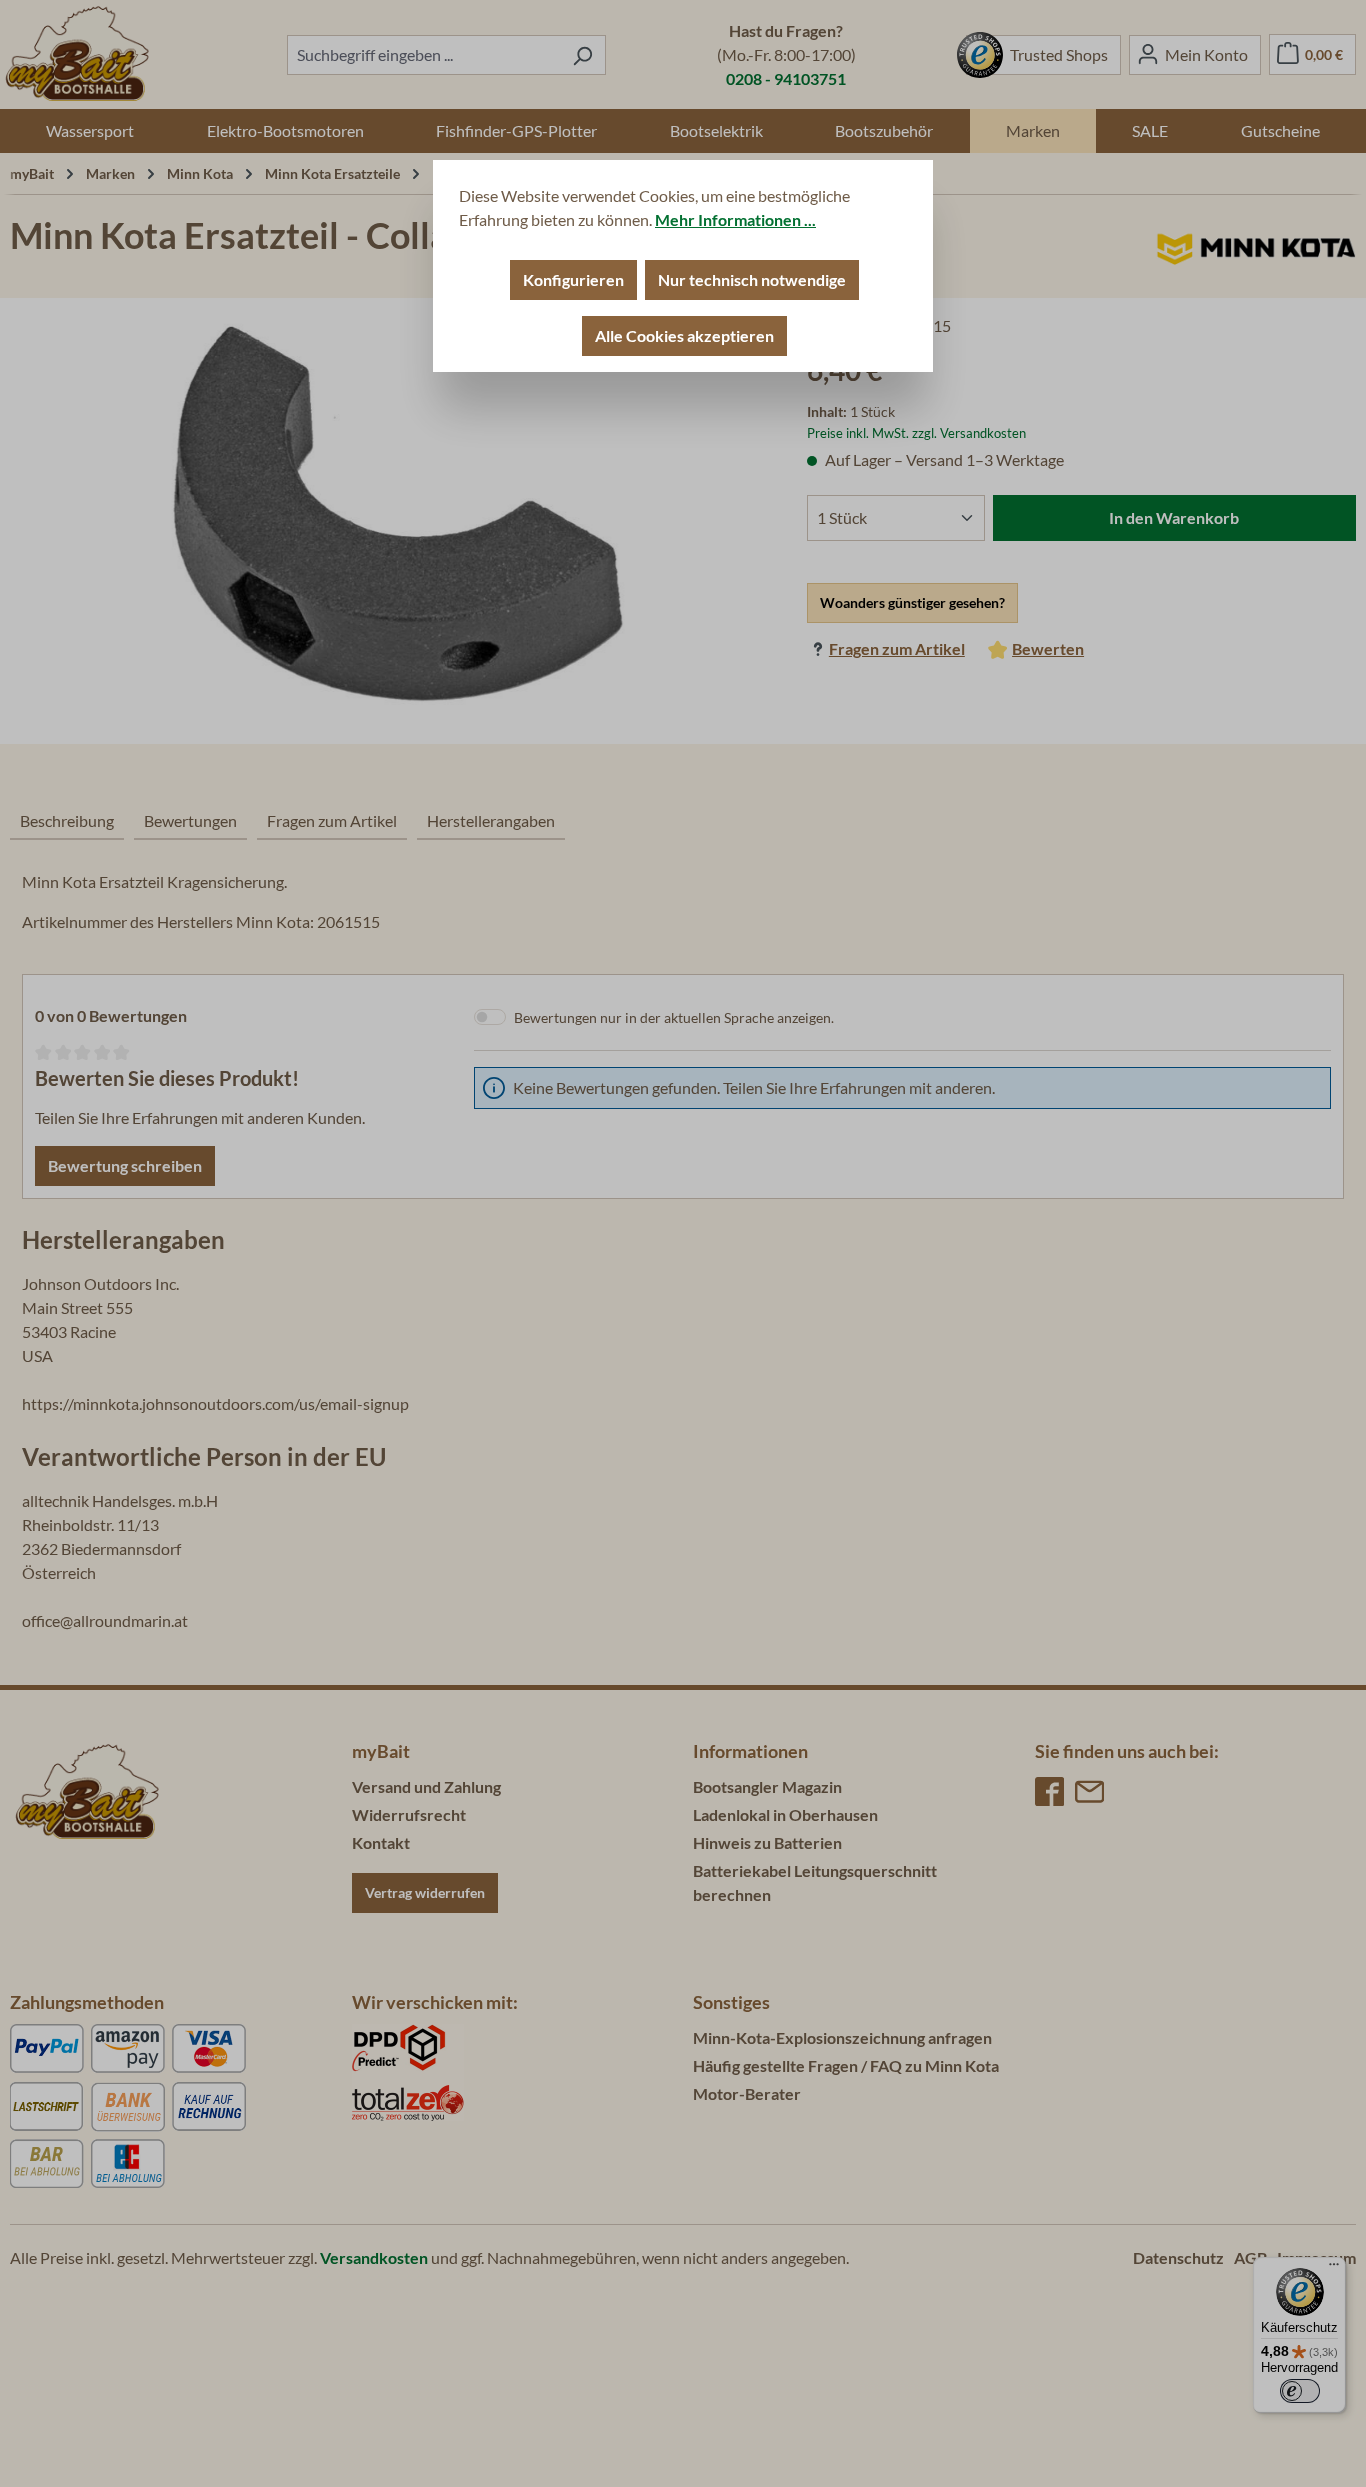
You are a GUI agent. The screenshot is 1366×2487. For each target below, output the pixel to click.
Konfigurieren (573, 279)
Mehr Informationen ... (735, 219)
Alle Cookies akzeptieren (684, 335)
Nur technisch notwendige (752, 279)
